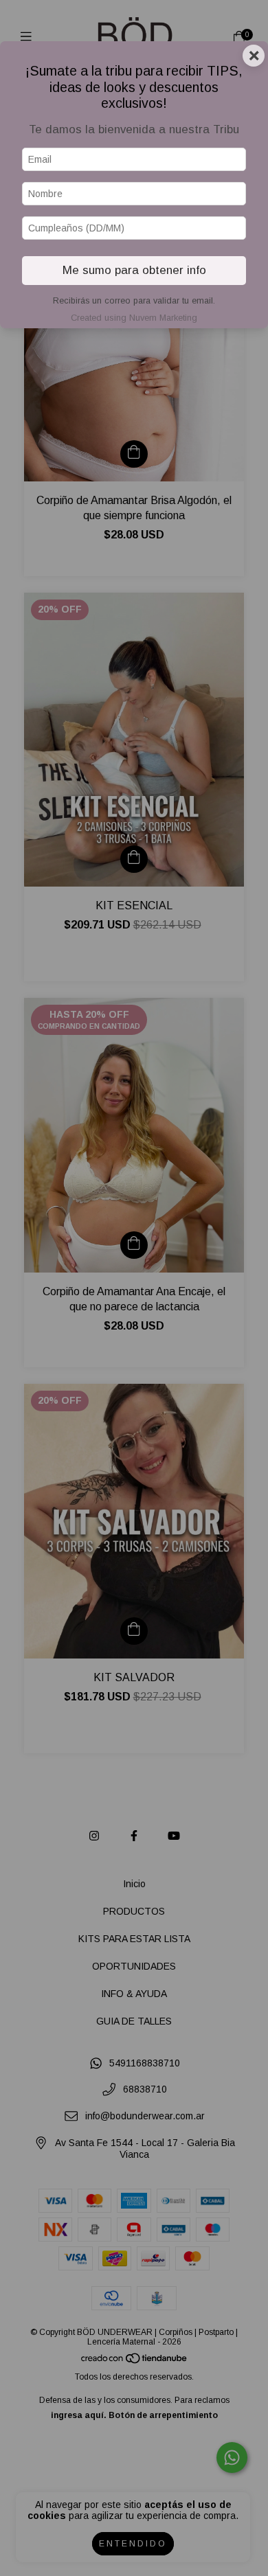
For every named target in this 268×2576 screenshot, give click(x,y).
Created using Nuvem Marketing (134, 318)
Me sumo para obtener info (134, 270)
